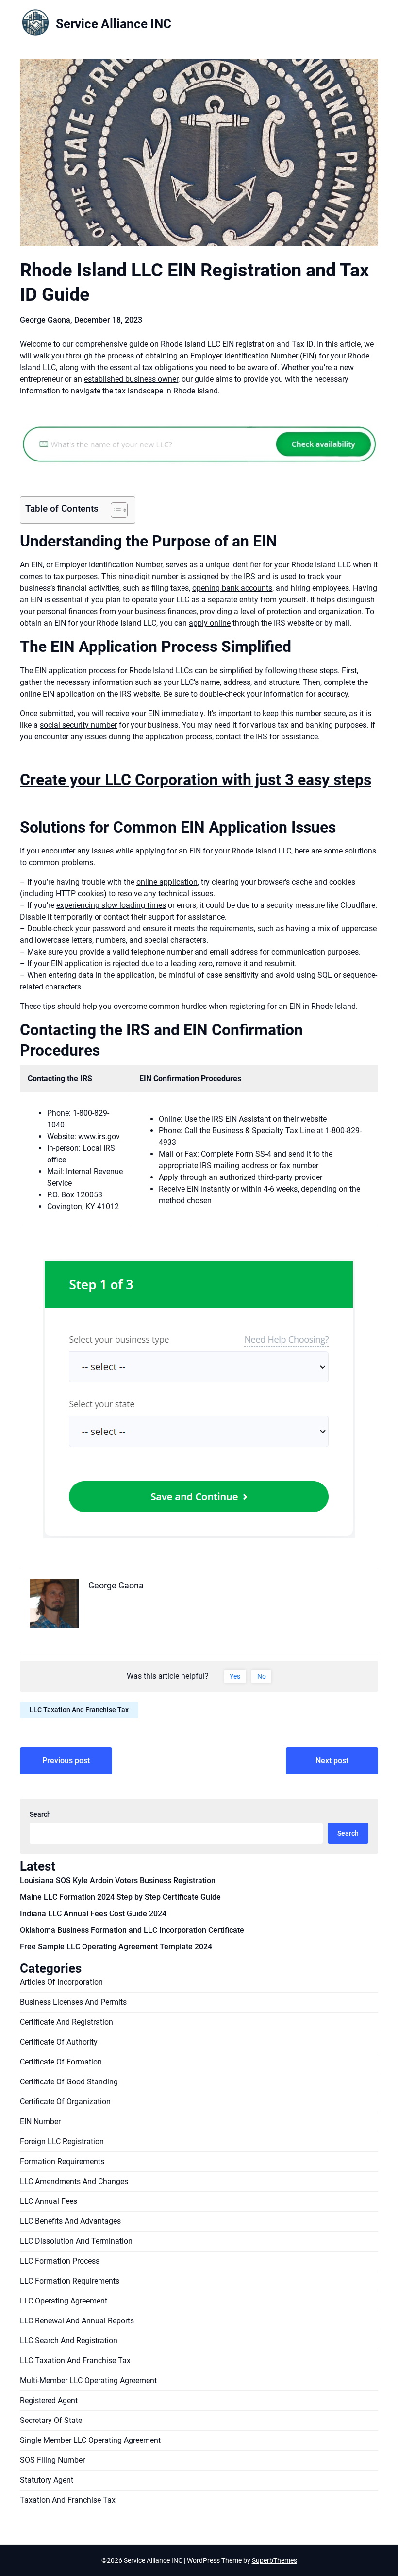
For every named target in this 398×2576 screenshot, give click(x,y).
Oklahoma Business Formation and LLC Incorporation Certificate (132, 1930)
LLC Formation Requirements (70, 2281)
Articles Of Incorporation (61, 1982)
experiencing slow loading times (111, 905)
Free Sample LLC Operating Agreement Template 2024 (116, 1947)
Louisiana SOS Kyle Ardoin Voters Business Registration (118, 1881)
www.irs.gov (99, 1136)
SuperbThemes (274, 2560)
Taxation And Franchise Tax (68, 2500)
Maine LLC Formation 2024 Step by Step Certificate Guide (120, 1897)
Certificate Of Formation (61, 2062)
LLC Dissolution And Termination (76, 2241)
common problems (61, 862)
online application (167, 882)
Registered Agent (49, 2400)
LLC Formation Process (60, 2261)
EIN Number (40, 2122)
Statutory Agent (47, 2480)
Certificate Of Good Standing (69, 2082)
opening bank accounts (232, 588)
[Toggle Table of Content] (114, 510)
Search (40, 1814)
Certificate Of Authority (59, 2042)
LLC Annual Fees (49, 2201)
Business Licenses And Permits (73, 2002)
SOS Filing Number (52, 2460)
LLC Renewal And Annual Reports (77, 2321)
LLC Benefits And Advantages (70, 2221)
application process (82, 671)
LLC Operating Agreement (64, 2301)
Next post (332, 1761)
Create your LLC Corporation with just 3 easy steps (196, 780)
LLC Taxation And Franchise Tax (79, 1710)
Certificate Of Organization (65, 2102)
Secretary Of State (51, 2420)
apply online (210, 623)
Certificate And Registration (66, 2022)
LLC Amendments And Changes (74, 2181)
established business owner (131, 379)
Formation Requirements (62, 2161)
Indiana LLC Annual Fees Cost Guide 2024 (93, 1914)
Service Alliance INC (114, 24)
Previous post (66, 1761)
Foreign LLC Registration (62, 2141)
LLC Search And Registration (69, 2341)
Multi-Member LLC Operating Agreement (88, 2380)
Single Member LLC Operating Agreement (90, 2440)
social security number (78, 725)
